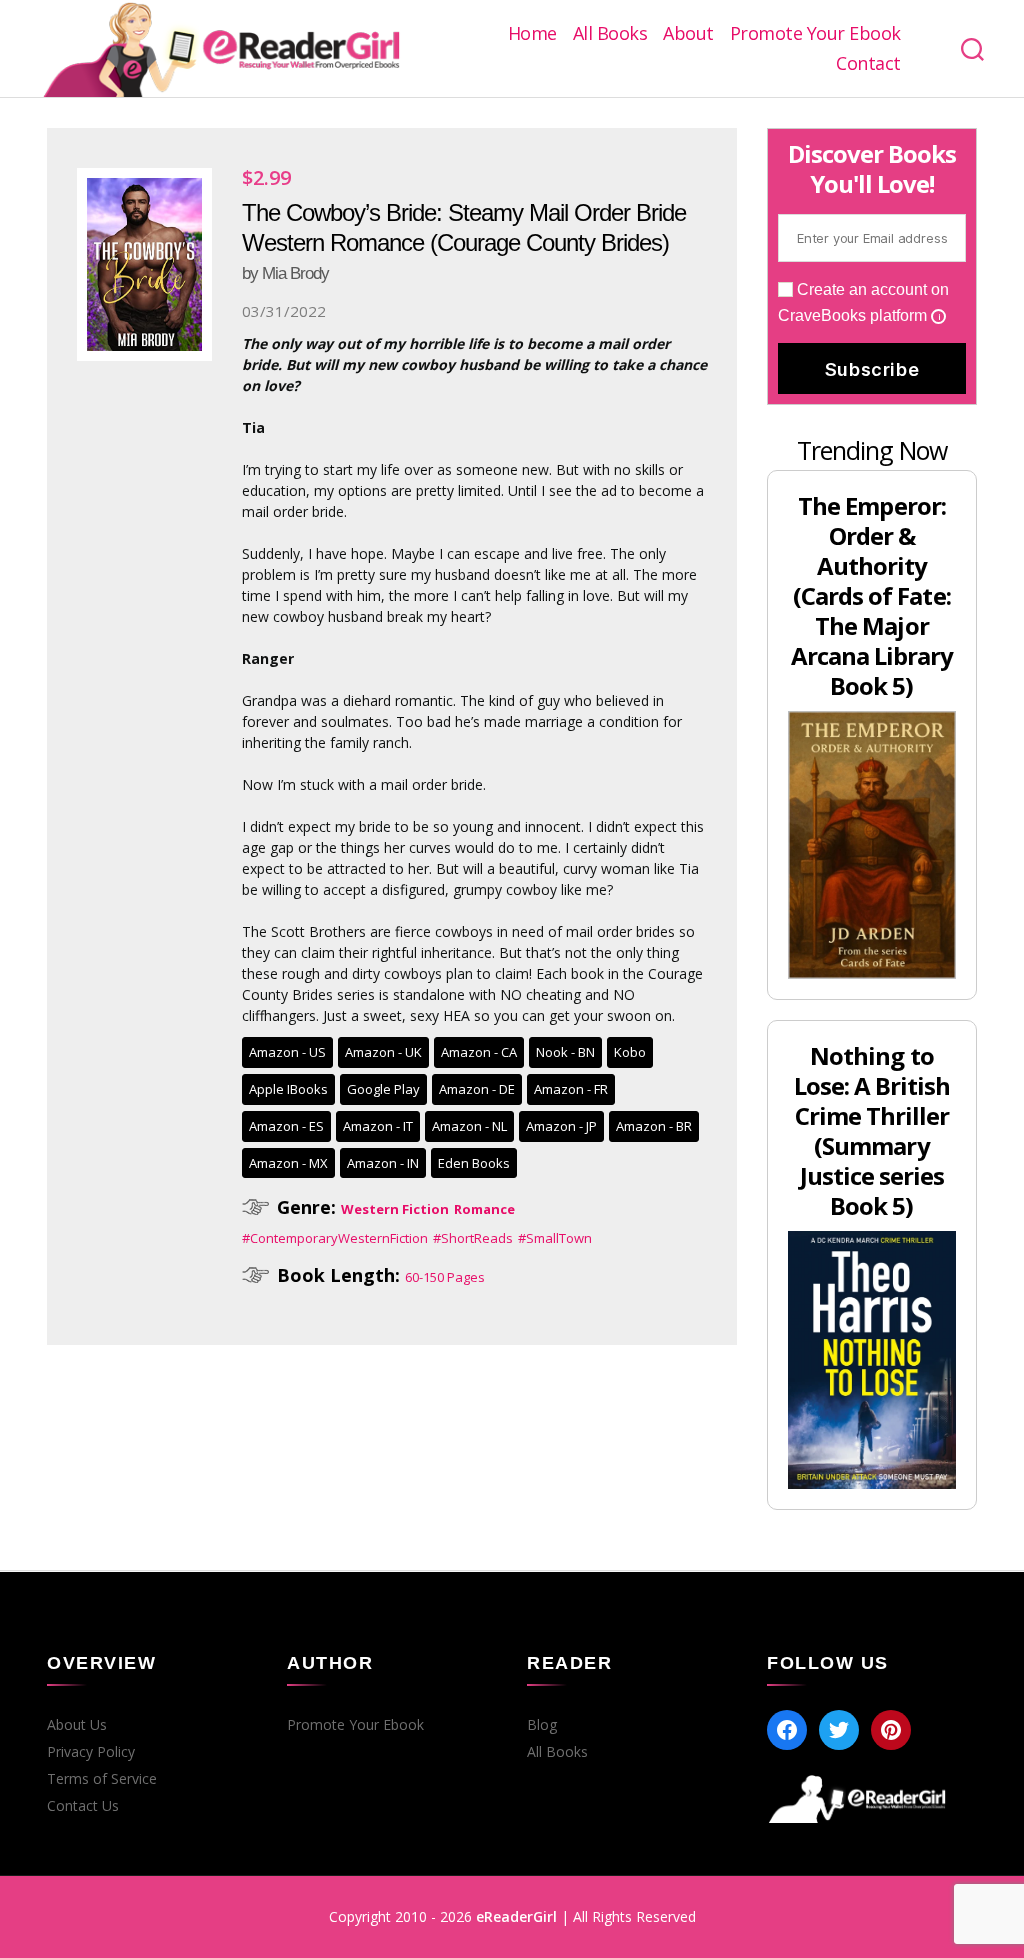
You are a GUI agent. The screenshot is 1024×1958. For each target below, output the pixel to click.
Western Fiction (395, 1209)
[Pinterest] (891, 1730)
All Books (610, 34)
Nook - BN (565, 1052)
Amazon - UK (383, 1052)
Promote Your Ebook (815, 34)
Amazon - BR (654, 1126)
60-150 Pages (445, 1277)
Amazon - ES (286, 1126)
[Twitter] (839, 1730)
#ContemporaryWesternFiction (335, 1238)
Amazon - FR (571, 1089)
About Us (77, 1725)
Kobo (630, 1052)
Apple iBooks (288, 1089)
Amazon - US (287, 1052)
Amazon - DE (477, 1089)
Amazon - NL (469, 1126)
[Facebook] (787, 1730)
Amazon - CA (479, 1052)
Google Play (383, 1089)
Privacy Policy (91, 1752)
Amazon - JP (561, 1126)
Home (532, 34)
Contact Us (83, 1806)
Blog (542, 1725)
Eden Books (474, 1163)
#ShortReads (473, 1238)
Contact (868, 64)
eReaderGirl (516, 1916)
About (688, 34)
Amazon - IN (383, 1163)
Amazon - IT (378, 1126)
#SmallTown (555, 1238)
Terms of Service (102, 1779)
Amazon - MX (288, 1163)
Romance (484, 1209)
